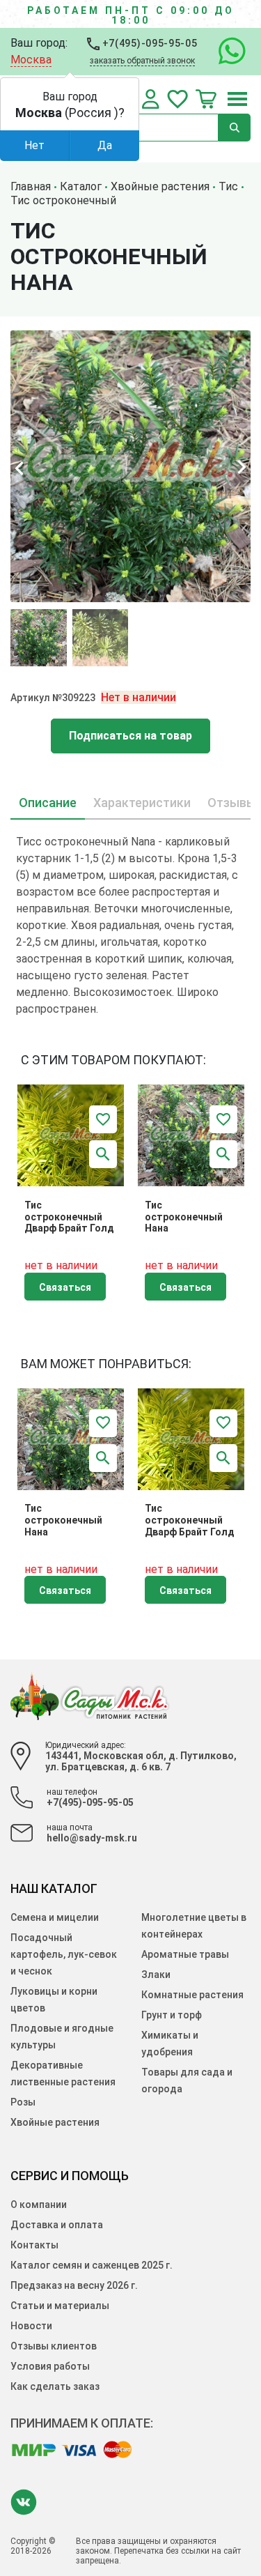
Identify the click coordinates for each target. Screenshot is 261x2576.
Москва (31, 60)
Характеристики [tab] (142, 803)
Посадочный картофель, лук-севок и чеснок (64, 1954)
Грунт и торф (172, 2015)
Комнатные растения (192, 1995)
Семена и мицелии (55, 1917)
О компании (39, 2205)
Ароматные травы (185, 1954)
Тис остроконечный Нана (184, 1217)
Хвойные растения (55, 2122)
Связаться (65, 1287)
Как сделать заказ (55, 2386)
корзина (206, 99)
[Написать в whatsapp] (225, 52)
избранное (177, 99)
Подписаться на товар (130, 736)
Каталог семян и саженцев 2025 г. (92, 2265)
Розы (23, 2102)
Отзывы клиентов (54, 2346)
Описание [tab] (48, 803)
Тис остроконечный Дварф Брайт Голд (69, 1217)
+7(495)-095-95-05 (149, 43)
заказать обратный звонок (142, 61)
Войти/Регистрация (151, 99)
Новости (31, 2326)
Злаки (156, 1975)
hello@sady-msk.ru (92, 1838)
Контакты (34, 2245)
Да (105, 145)
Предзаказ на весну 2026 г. (74, 2285)
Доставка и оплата (57, 2225)
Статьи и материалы (60, 2306)
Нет (34, 145)
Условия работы (50, 2366)
